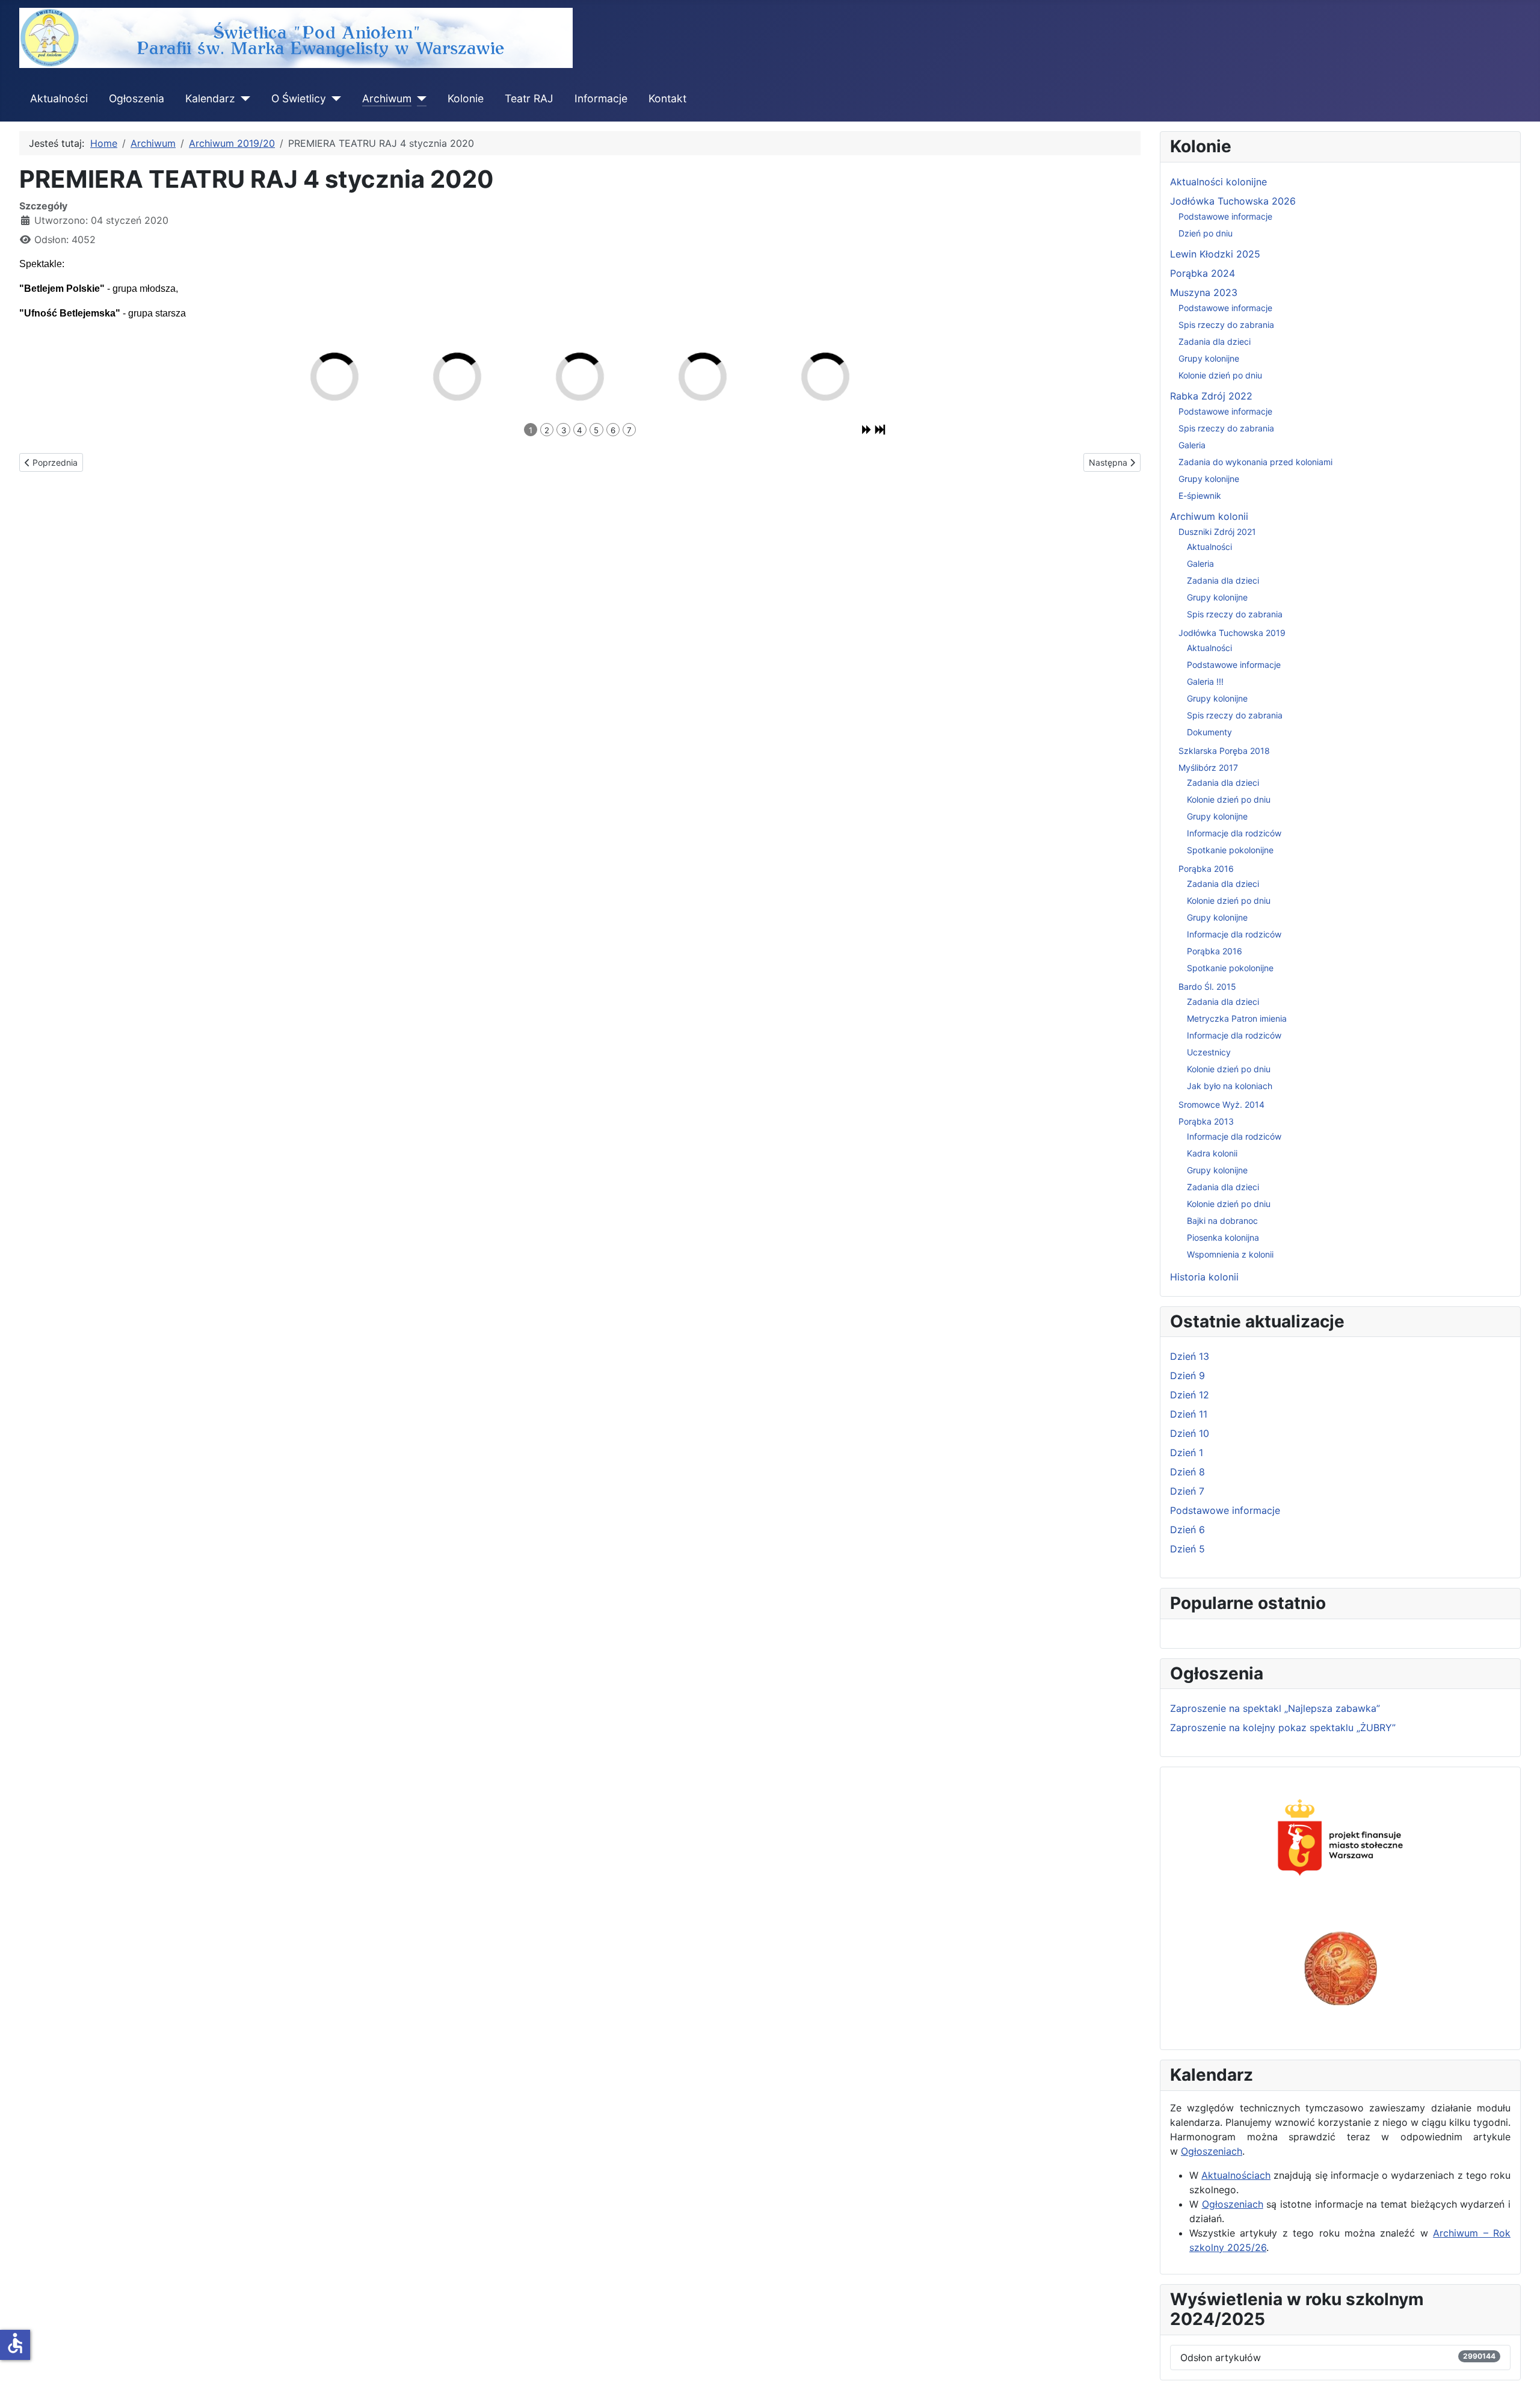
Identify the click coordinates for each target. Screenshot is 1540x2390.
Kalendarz (210, 98)
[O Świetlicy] (334, 99)
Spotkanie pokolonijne (1230, 850)
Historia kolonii (1204, 1277)
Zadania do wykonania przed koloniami (1255, 462)
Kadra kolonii (1212, 1153)
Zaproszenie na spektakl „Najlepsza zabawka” (1275, 1708)
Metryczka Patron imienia (1237, 1018)
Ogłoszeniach (1212, 2151)
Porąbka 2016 (1206, 869)
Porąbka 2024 (1203, 273)
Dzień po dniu (1206, 233)
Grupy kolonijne (1209, 358)
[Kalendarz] (243, 99)
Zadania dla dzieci (1215, 341)
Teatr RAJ (529, 98)
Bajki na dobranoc (1222, 1221)
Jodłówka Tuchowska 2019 (1232, 633)
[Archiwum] (419, 99)
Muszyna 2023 (1204, 292)
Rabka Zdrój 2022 (1211, 396)
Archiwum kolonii (1209, 516)
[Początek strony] (1519, 2368)
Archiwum (387, 98)
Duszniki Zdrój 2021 (1217, 532)
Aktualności (59, 98)
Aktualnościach (1236, 2175)
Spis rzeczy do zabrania (1226, 325)
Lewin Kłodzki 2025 (1215, 254)
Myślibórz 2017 (1208, 767)
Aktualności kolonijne (1218, 182)
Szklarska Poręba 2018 (1224, 751)
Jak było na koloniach (1230, 1086)
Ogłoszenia (137, 98)
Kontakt (667, 98)
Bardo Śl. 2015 (1207, 987)
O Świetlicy (299, 98)
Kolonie (466, 98)
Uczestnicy (1209, 1052)
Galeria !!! (1205, 681)
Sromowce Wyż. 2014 (1221, 1104)
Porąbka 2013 (1206, 1121)
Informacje (601, 98)
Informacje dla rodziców (1234, 833)
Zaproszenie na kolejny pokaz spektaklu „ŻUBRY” (1283, 1728)
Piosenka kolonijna (1223, 1237)
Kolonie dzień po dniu (1220, 375)
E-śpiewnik (1200, 496)
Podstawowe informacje (1225, 216)
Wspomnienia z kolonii (1230, 1254)
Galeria (1192, 445)
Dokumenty (1209, 732)
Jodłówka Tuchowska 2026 (1233, 201)
